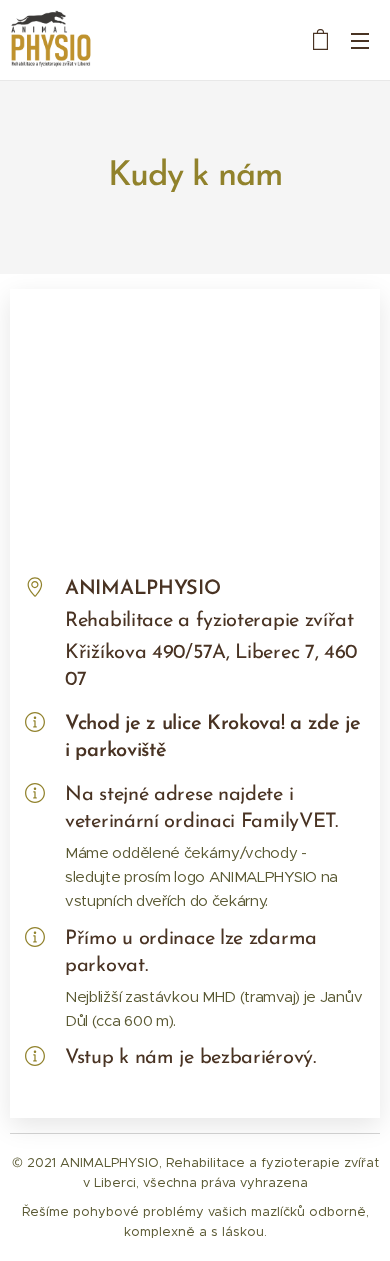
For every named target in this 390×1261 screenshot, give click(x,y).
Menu (360, 40)
